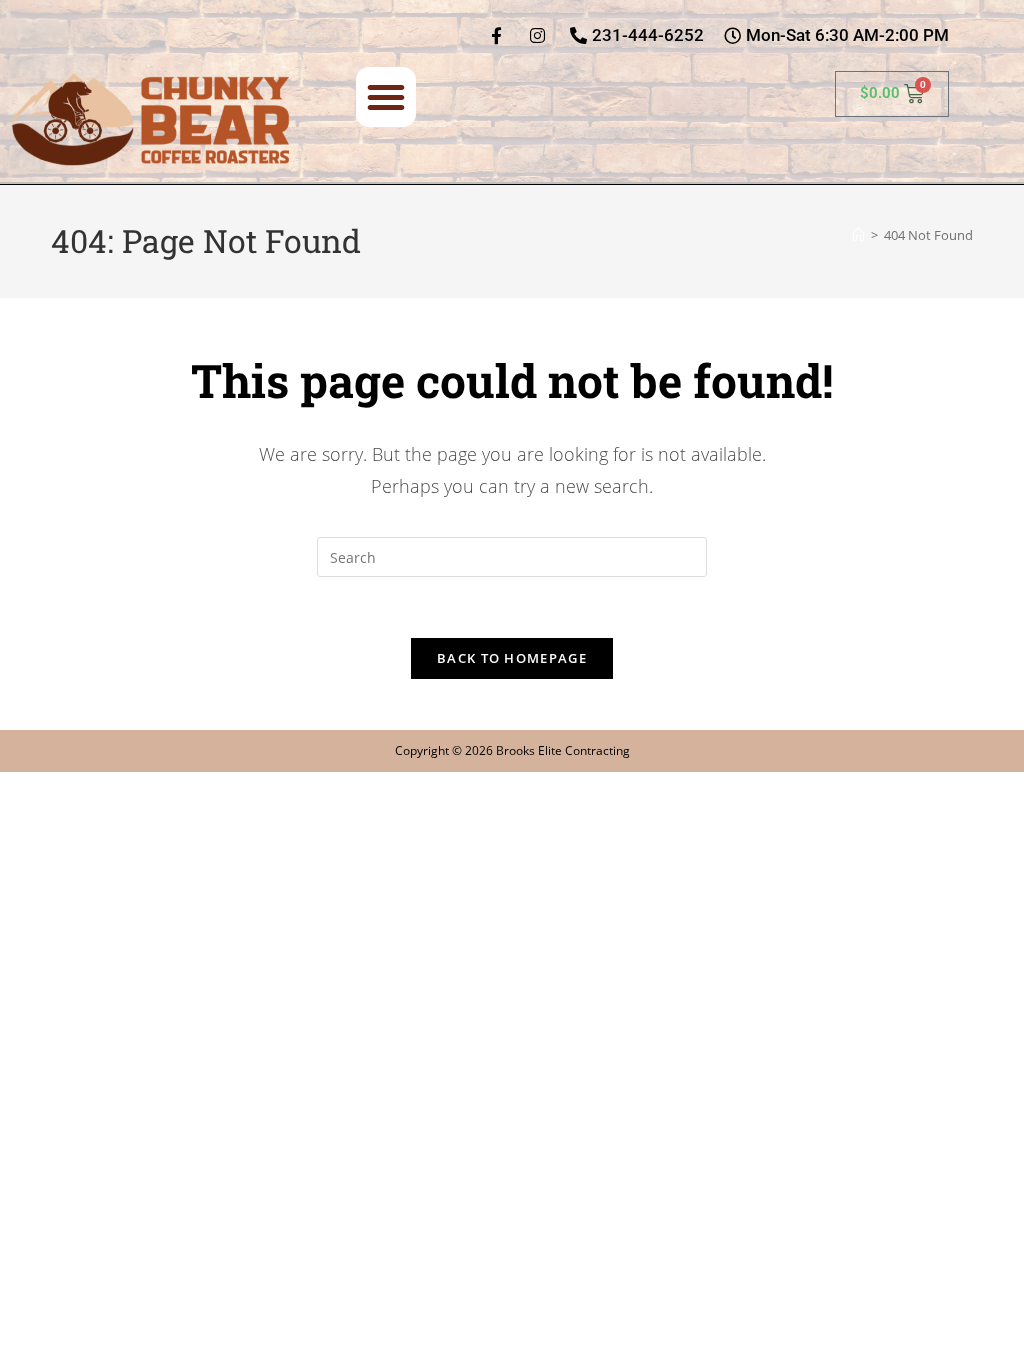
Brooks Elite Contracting (563, 750)
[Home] (858, 235)
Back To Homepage (512, 658)
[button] (386, 97)
